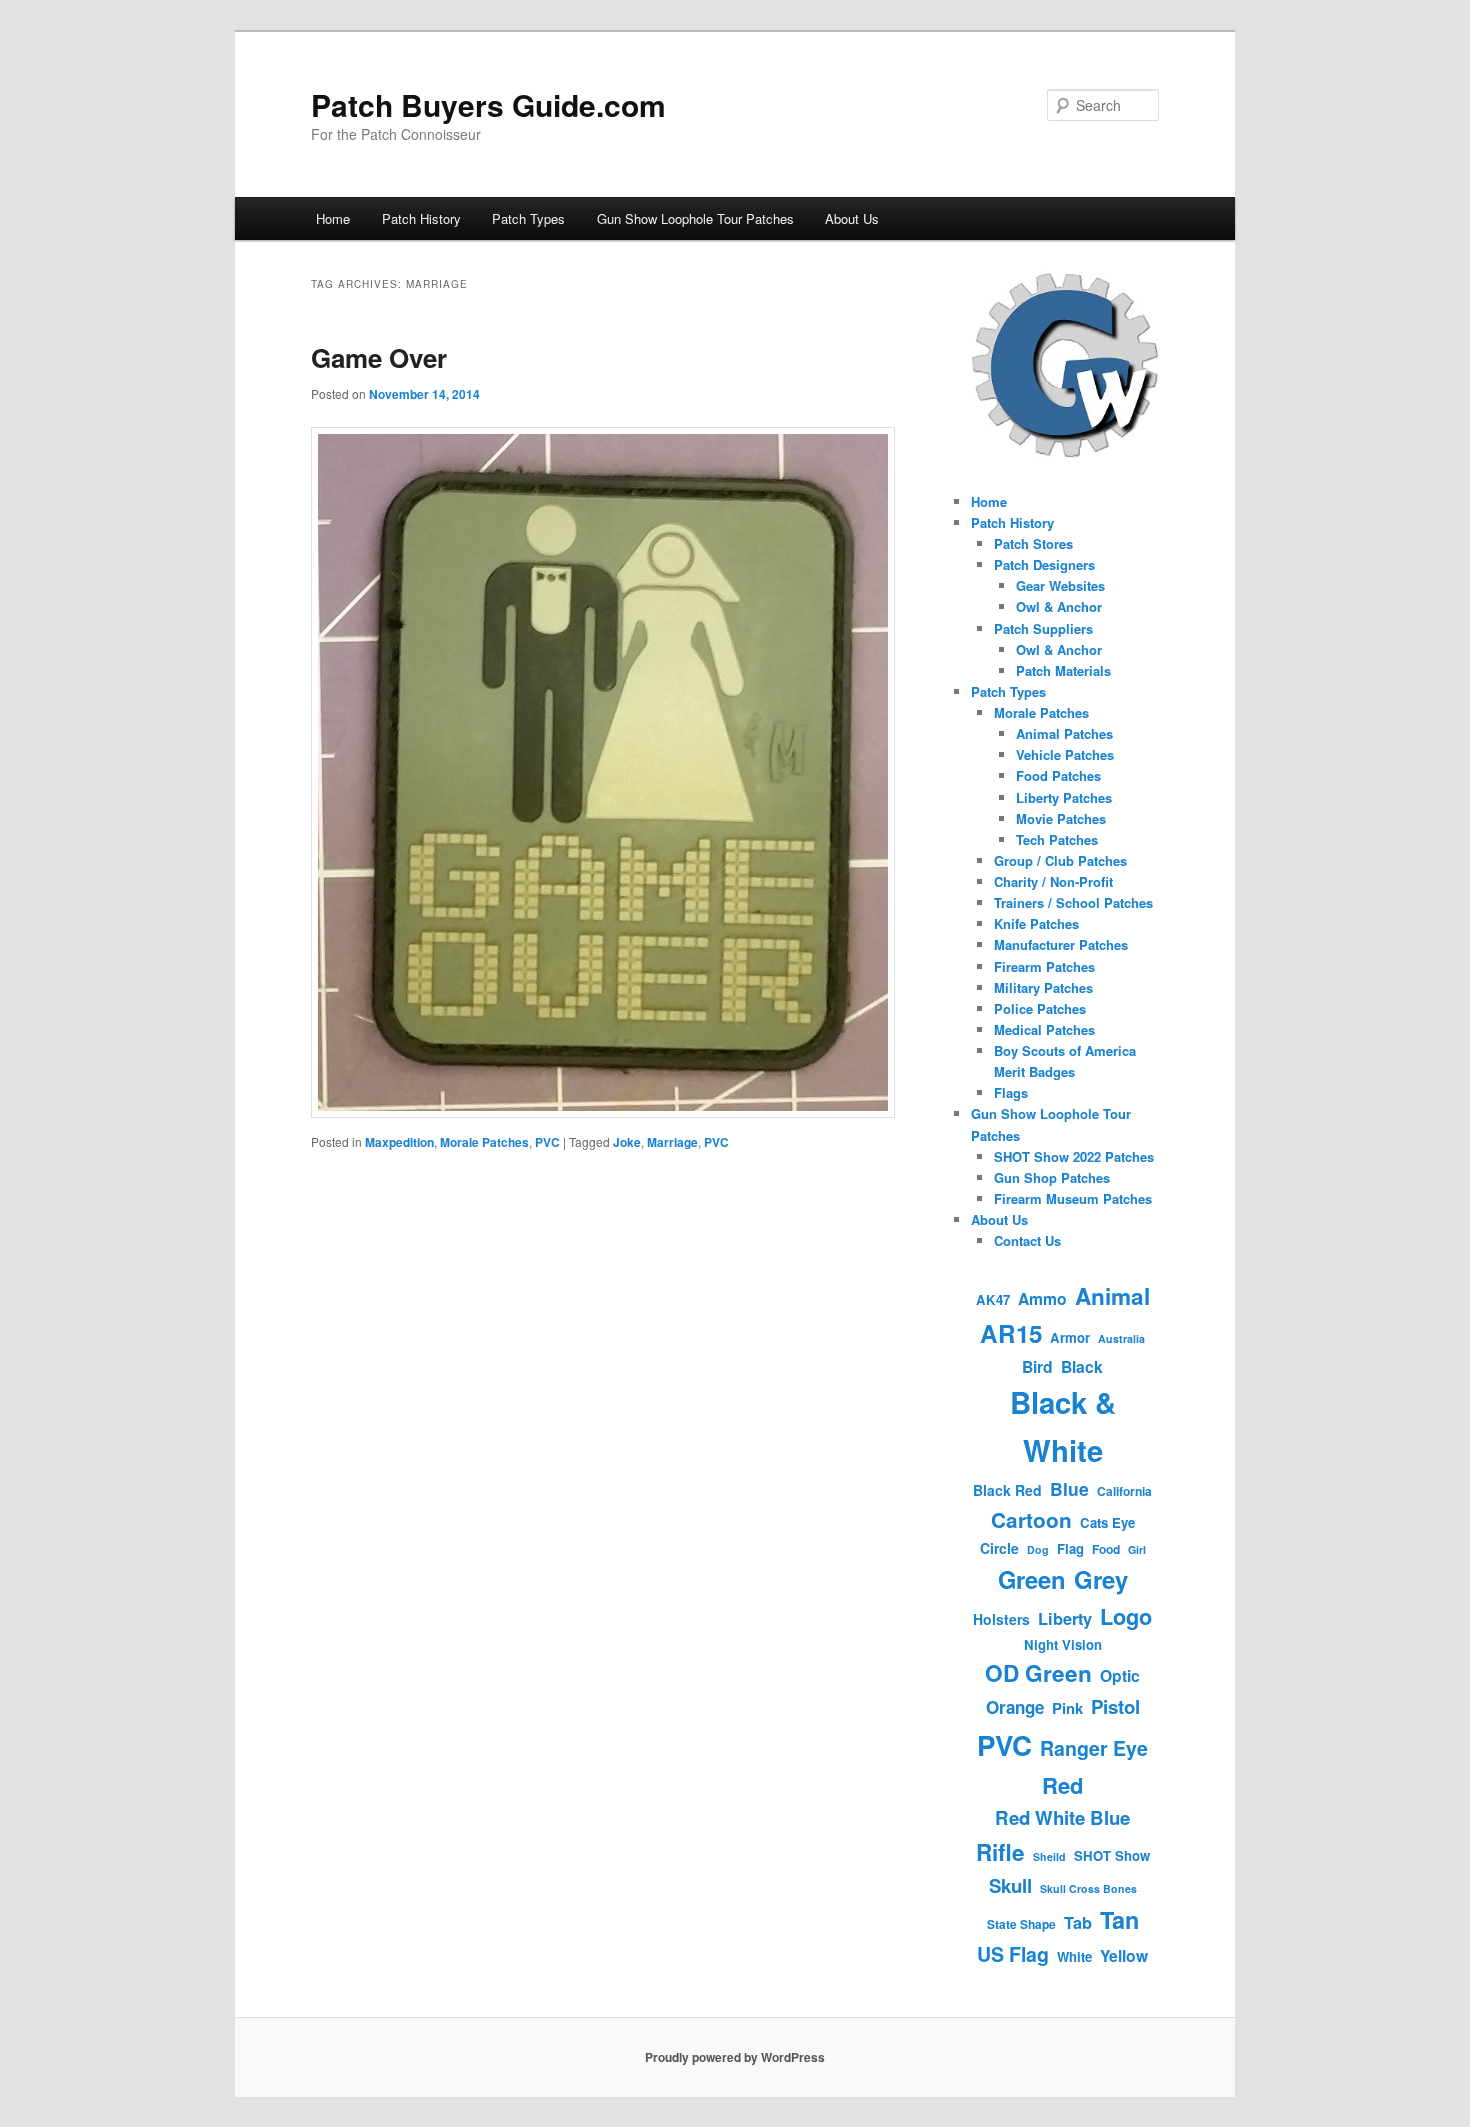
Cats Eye (1107, 1522)
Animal (1112, 1296)
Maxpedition (399, 1142)
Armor (1070, 1337)
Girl (1137, 1549)
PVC (547, 1142)
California (1124, 1491)
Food (1106, 1549)
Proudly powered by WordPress (735, 2057)
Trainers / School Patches (1073, 902)
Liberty (1065, 1618)
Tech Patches (1057, 839)
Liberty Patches (1064, 797)
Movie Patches (1061, 818)
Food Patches (1058, 775)
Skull (1010, 1885)
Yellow (1124, 1955)
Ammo (1042, 1298)
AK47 (993, 1299)
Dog (1038, 1549)
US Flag (1013, 1954)
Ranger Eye (1094, 1748)
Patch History (421, 218)
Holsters (1001, 1619)
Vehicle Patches (1065, 754)
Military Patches (1043, 987)
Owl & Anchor (1059, 606)
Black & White (1063, 1426)
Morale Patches (484, 1142)
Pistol (1115, 1706)
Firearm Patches (1044, 966)
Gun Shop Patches (1052, 1177)
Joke (627, 1142)
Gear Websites (1060, 585)
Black (1082, 1366)
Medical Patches (1044, 1029)
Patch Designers (1044, 564)
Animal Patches (1064, 733)
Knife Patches (1036, 923)
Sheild (1049, 1856)
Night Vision (1063, 1644)
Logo (1126, 1616)
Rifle (1000, 1852)
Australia (1121, 1338)
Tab (1078, 1922)
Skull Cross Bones (1088, 1888)
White (1074, 1956)
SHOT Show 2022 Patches (1074, 1156)
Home (333, 218)
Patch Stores (1033, 543)
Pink (1067, 1708)
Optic (1120, 1675)
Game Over (379, 357)
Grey (1101, 1579)
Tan (1119, 1919)
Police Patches (1040, 1008)
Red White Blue (1062, 1817)
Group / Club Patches (1060, 860)
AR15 (1011, 1333)
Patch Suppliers (1043, 628)
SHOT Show (1112, 1855)
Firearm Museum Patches (1073, 1198)
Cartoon (1031, 1519)
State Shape (1021, 1924)
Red (1063, 1785)
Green (1032, 1579)
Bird (1037, 1366)
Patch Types (528, 218)
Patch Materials (1063, 670)
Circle (999, 1548)
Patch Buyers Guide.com (488, 104)
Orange (1015, 1707)
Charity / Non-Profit (1053, 881)
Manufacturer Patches (1061, 944)
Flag (1070, 1548)
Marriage (672, 1142)
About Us (852, 218)
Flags (1011, 1092)
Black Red (1007, 1490)
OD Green (1038, 1673)
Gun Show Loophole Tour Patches (695, 218)
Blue (1069, 1488)
